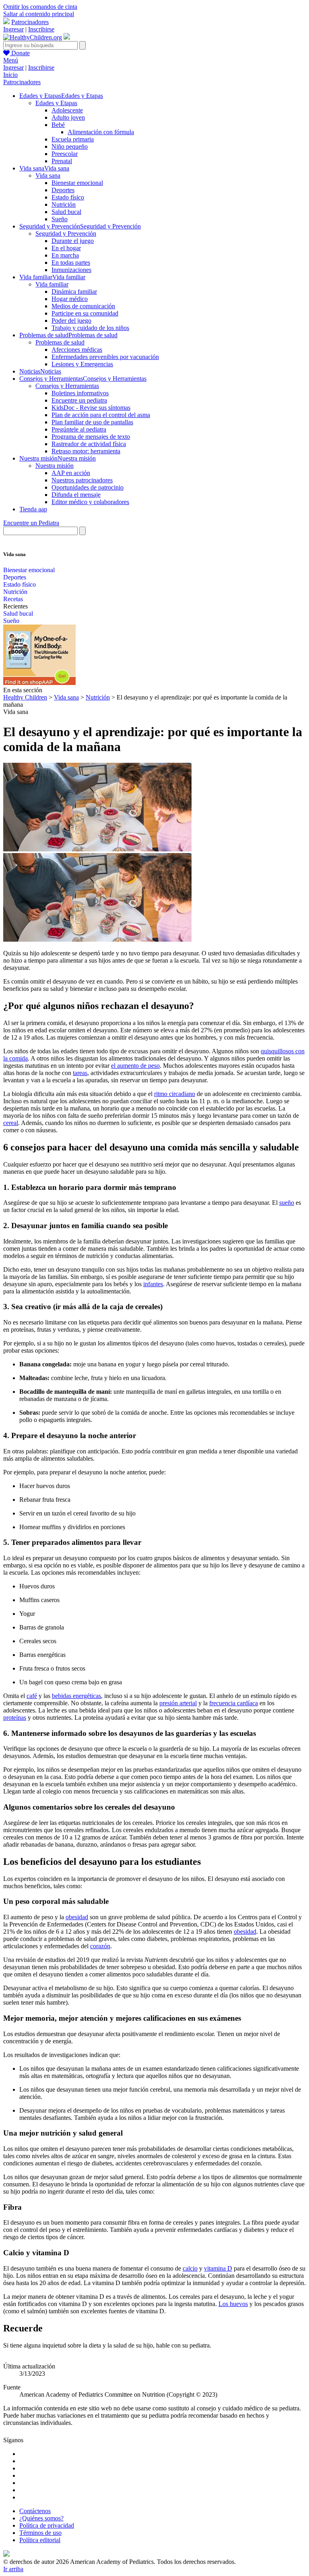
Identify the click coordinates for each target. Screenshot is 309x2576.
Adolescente (67, 110)
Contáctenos (35, 2511)
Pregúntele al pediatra (79, 429)
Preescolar (65, 154)
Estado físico (68, 197)
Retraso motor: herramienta (86, 451)
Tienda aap (33, 509)
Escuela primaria (73, 139)
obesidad (77, 1917)
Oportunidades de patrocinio (88, 487)
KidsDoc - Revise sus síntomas (91, 408)
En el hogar (66, 248)
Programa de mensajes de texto (91, 437)
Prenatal (62, 161)
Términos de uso (40, 2533)
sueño (287, 1203)
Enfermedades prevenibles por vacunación (105, 357)
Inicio (10, 75)
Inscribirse (41, 29)
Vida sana (48, 175)
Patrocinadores (30, 22)
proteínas (15, 1718)
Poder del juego (71, 321)
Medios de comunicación (83, 306)
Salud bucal (66, 212)
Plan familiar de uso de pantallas (92, 422)
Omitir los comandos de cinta (40, 7)
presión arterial (178, 1703)
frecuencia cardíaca (234, 1703)
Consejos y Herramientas (67, 386)
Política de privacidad (47, 2525)
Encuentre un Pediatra (31, 523)
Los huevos (233, 2304)
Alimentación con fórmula (101, 132)
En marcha (65, 255)
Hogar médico (70, 299)
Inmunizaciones (71, 270)
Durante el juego (73, 241)
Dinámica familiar (74, 292)
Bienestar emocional (77, 183)
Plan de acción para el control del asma (101, 415)
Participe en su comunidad (85, 313)
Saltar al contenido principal (39, 14)
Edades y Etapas (56, 103)
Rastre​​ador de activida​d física (89, 444)
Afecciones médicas (77, 350)
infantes (153, 1284)
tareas (80, 1073)
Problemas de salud (60, 342)
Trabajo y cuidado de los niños (90, 328)
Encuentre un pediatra (79, 400)
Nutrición (64, 204)
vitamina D (218, 2268)
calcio (190, 2268)
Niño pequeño (70, 146)
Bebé (58, 125)
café (32, 1696)
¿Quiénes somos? (41, 2518)
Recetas (13, 599)
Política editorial (40, 2540)
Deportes (63, 190)
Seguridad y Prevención (66, 234)
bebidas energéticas (76, 1696)
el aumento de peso (135, 1066)
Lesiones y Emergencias (82, 364)
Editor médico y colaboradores (90, 502)
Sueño (60, 219)
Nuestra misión (55, 466)
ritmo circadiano (175, 1094)
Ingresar (13, 29)
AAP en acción (71, 473)
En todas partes (71, 263)
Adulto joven (68, 117)
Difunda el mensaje (76, 495)
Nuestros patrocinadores (82, 480)
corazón (100, 1946)
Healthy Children (25, 697)
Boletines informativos (80, 393)
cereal (11, 1123)
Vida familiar (52, 284)
